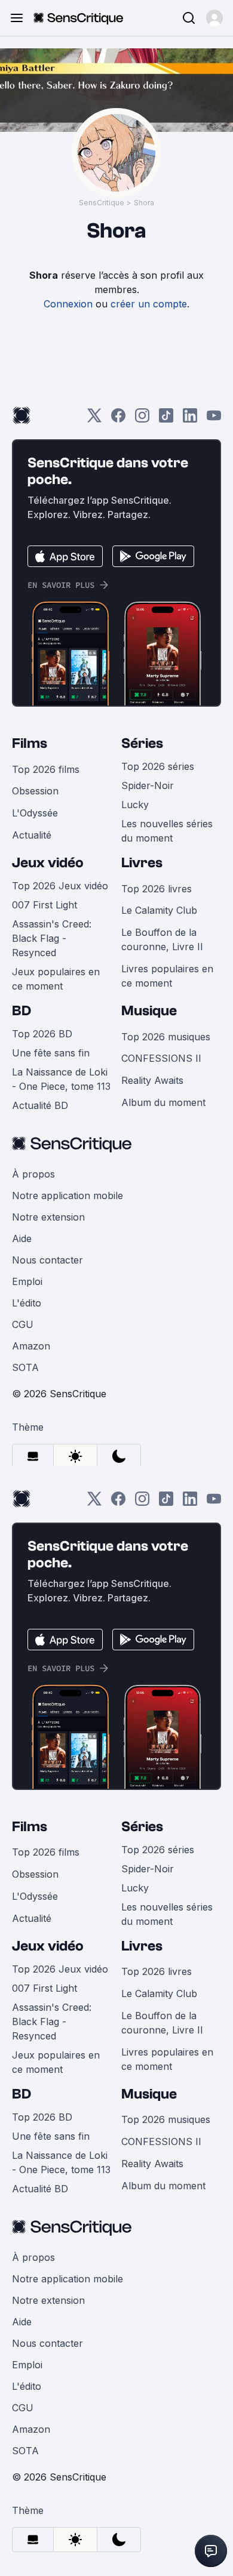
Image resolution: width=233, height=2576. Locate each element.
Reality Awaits (152, 1080)
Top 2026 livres (157, 889)
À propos (33, 1174)
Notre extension (48, 1217)
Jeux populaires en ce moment (56, 979)
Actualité (32, 835)
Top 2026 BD (42, 1034)
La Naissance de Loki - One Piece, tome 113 (61, 1079)
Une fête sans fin (51, 1053)
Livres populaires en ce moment (167, 976)
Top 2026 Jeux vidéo (60, 886)
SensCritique (102, 203)
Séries (142, 743)
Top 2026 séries (158, 766)
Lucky (135, 805)
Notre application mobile (68, 1195)
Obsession (35, 791)
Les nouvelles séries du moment (167, 831)
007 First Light (45, 905)
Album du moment (163, 1102)
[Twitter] (94, 419)
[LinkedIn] (190, 419)
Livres (142, 863)
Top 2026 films (46, 769)
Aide (22, 1238)
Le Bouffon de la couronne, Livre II (162, 939)
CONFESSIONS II (161, 1058)
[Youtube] (214, 419)
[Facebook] (118, 419)
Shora (144, 203)
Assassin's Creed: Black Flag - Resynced (52, 938)
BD (22, 1011)
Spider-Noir (148, 785)
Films (30, 743)
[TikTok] (166, 419)
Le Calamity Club (159, 910)
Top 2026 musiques (166, 1037)
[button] (214, 18)
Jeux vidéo (48, 863)
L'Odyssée (35, 813)
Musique (149, 1011)
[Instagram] (142, 419)
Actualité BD (40, 1105)
